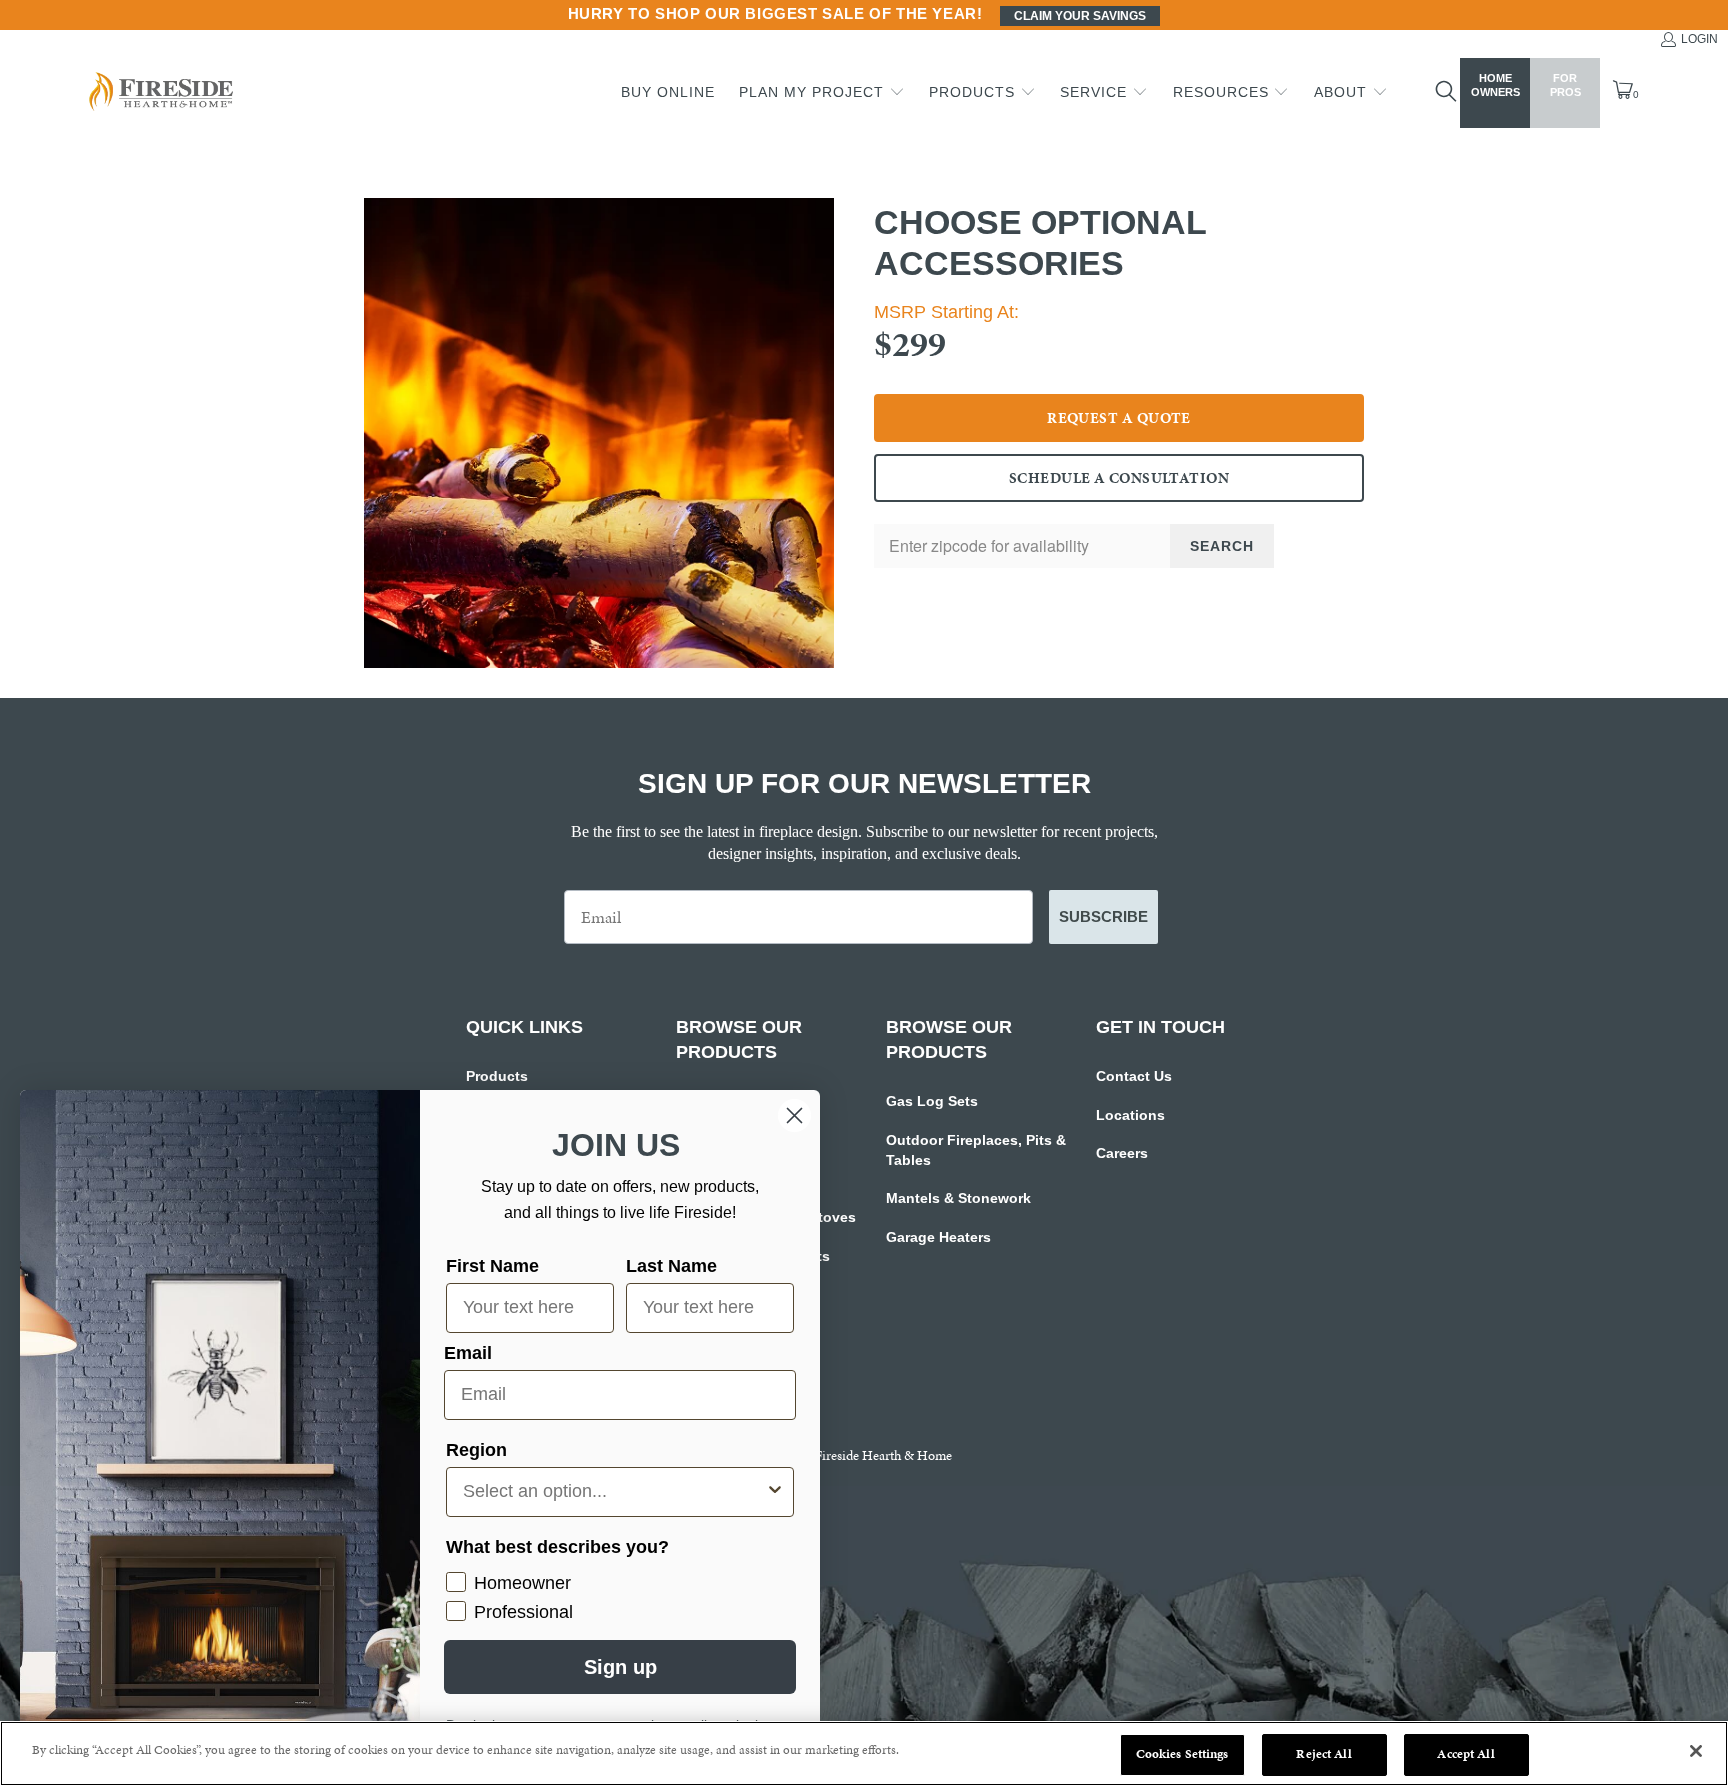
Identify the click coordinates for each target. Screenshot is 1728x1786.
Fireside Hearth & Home (883, 1455)
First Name (492, 1266)
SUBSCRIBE (1103, 916)
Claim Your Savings (1080, 16)
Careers (1122, 1153)
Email (468, 1353)
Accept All (1465, 1754)
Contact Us (1134, 1076)
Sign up (620, 1667)
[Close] (1696, 1751)
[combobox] (614, 1492)
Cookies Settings (1182, 1754)
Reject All (1323, 1754)
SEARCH (1222, 546)
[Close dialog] (794, 1115)
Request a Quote (1119, 418)
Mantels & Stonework (958, 1198)
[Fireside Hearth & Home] (159, 93)
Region (476, 1450)
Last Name (671, 1266)
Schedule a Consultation (1119, 478)
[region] (864, 1753)
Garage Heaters (938, 1237)
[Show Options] (775, 1492)
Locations (1130, 1115)
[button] (822, 93)
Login (1699, 39)
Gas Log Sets (932, 1101)
